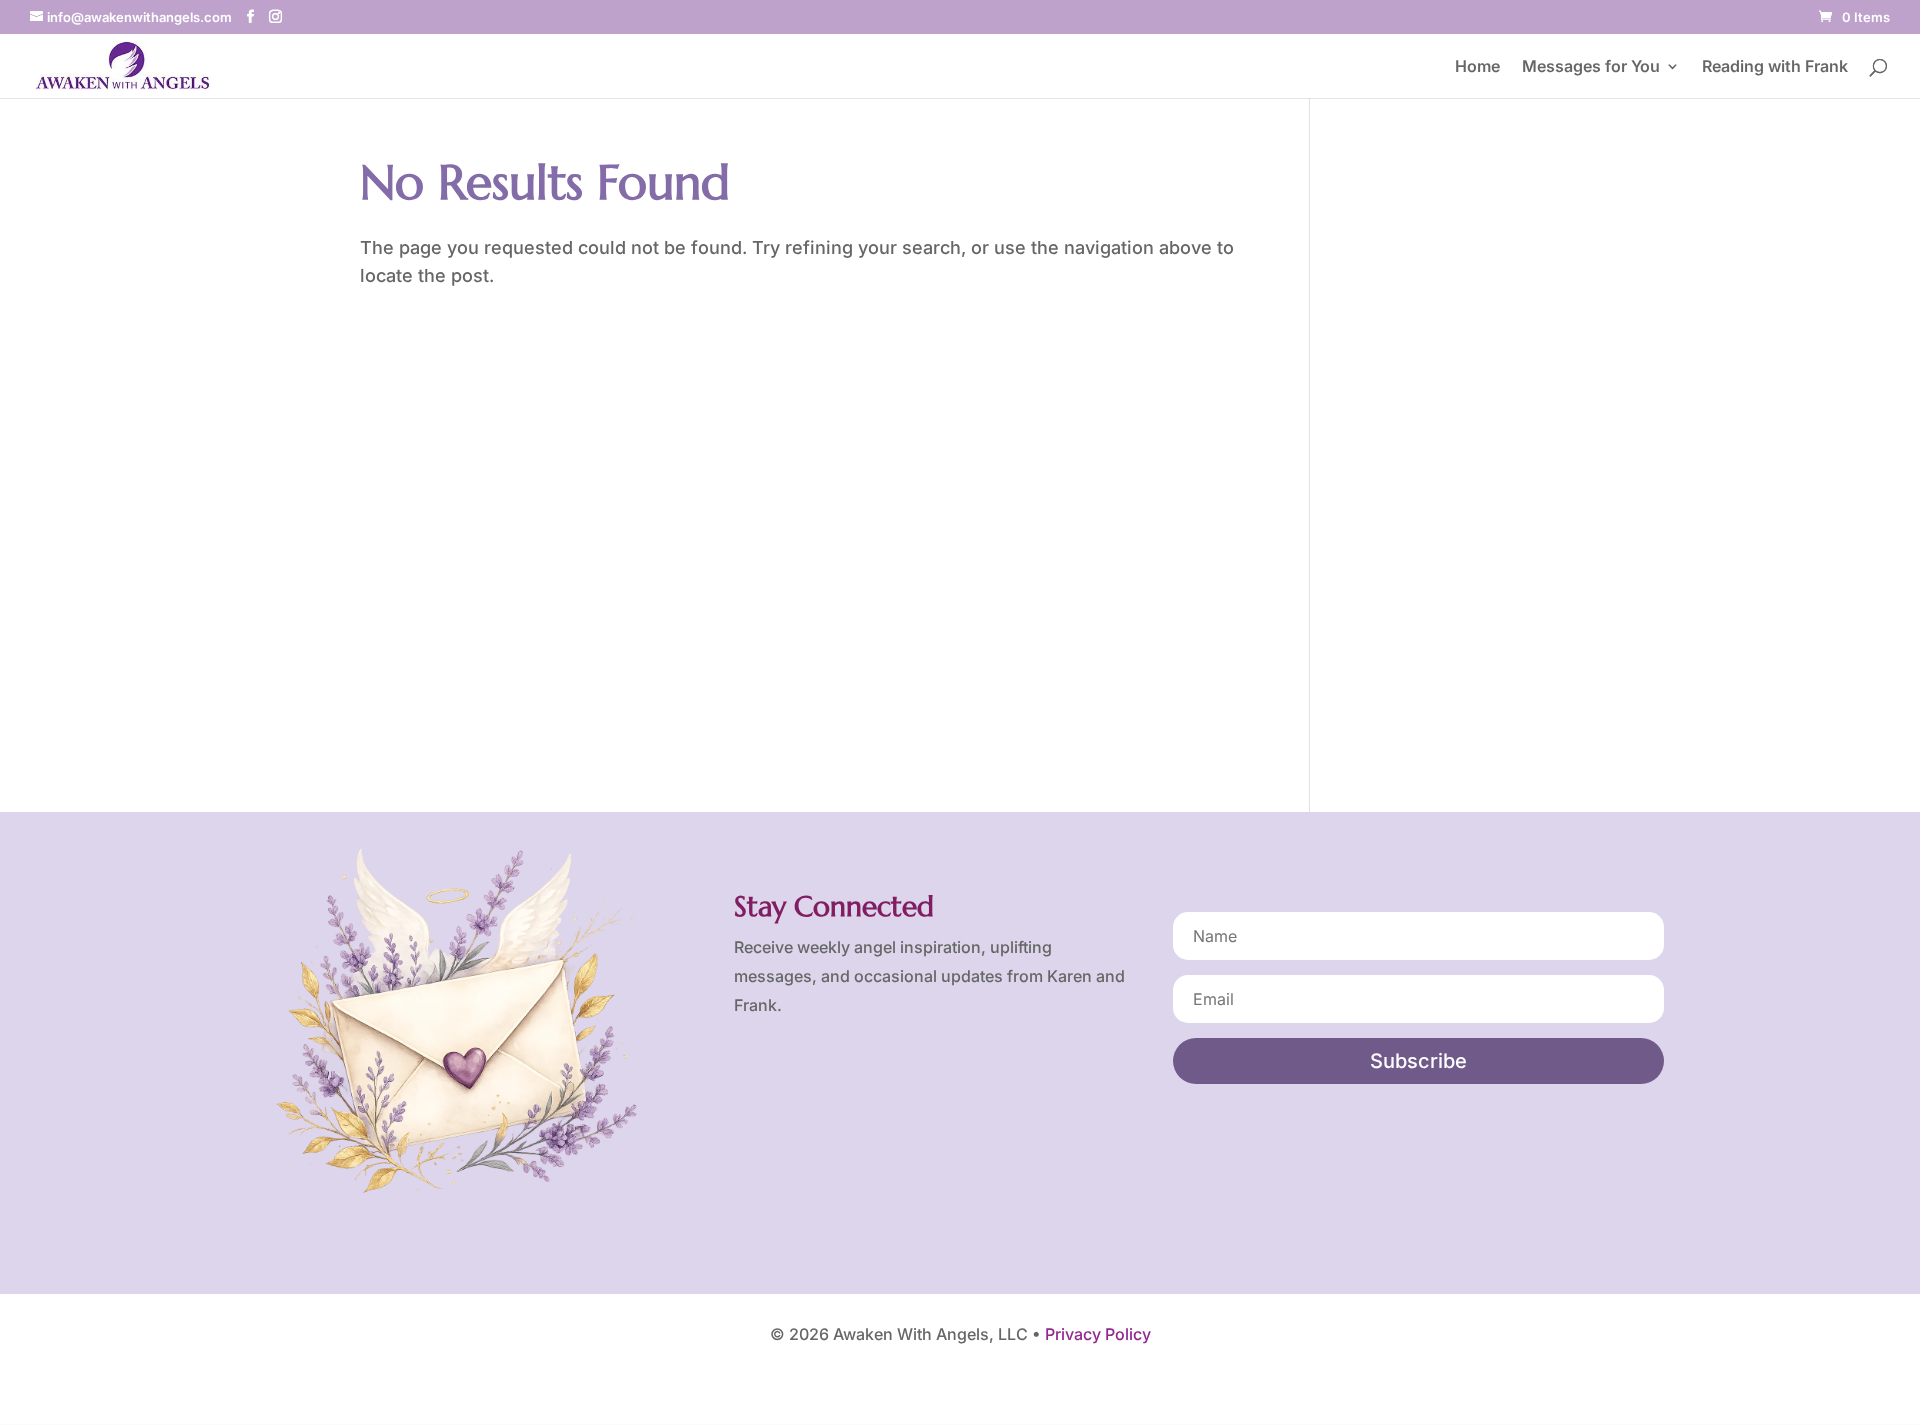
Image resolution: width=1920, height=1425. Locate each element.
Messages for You (1591, 67)
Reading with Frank (1775, 67)
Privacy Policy (1098, 1334)
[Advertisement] (1450, 454)
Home (1477, 67)
